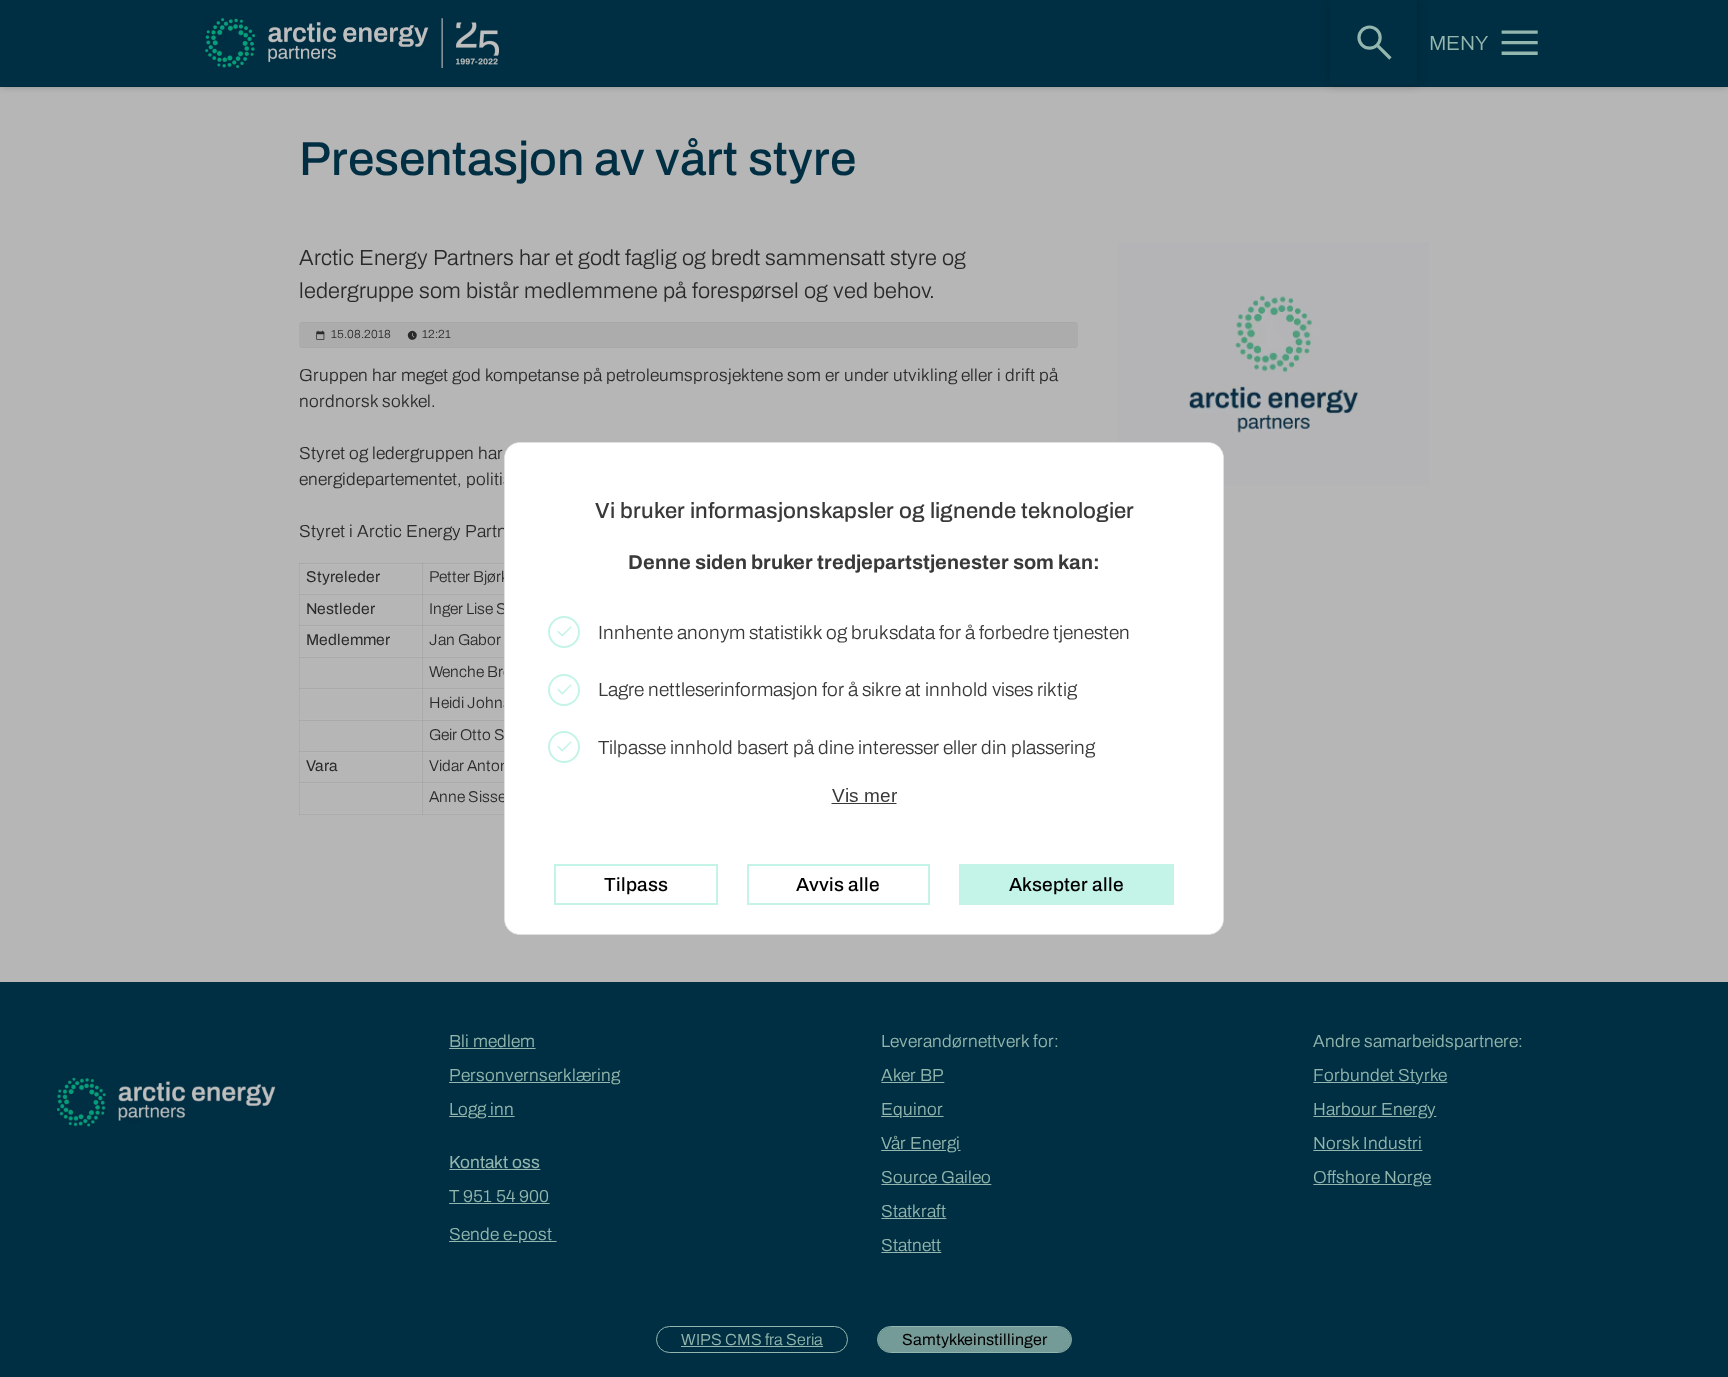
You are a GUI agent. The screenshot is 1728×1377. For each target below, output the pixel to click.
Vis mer (864, 795)
